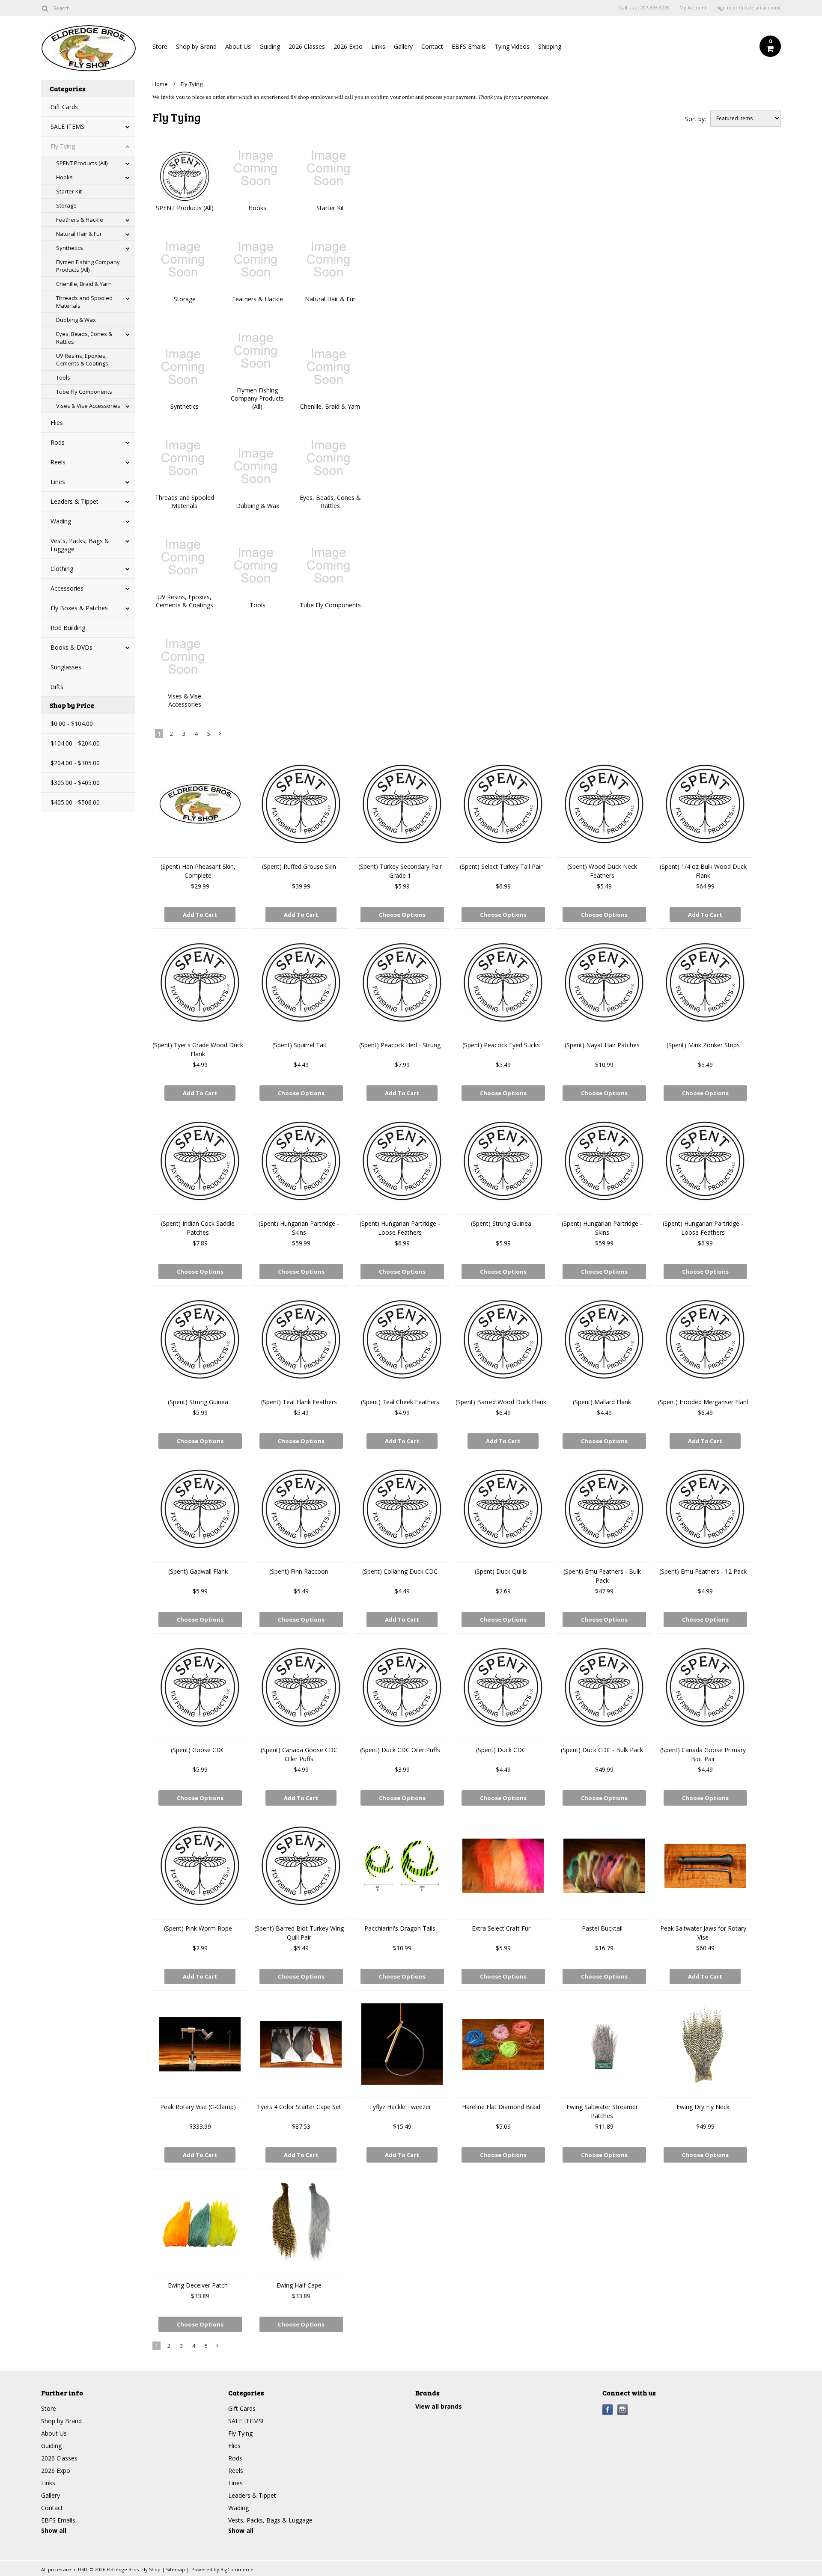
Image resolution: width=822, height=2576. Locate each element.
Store (160, 46)
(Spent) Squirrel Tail (299, 1045)
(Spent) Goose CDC (198, 1750)
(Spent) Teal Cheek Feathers (400, 1402)
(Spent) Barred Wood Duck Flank (501, 1402)
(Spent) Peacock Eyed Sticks (501, 1045)
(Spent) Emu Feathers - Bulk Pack (602, 1576)
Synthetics (70, 248)
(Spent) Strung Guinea (501, 1223)
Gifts (57, 687)
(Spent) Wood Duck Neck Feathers (602, 871)
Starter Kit (69, 191)
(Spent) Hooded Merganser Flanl (703, 1402)
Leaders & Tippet (74, 501)
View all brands (439, 2406)
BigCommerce (237, 2569)
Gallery (403, 46)
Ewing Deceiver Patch (198, 2285)
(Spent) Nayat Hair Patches (602, 1045)
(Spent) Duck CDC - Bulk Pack (602, 1750)
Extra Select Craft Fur (501, 1928)
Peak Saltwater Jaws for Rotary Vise (703, 1933)
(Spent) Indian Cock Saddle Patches (198, 1228)
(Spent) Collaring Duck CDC (400, 1571)
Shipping (550, 46)
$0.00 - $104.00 (72, 723)
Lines (58, 482)
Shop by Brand (196, 46)
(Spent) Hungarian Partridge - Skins (299, 1228)
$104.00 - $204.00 (75, 743)
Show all (54, 2530)
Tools (63, 377)
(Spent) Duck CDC (501, 1750)
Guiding (270, 46)
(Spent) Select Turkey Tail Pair (501, 866)
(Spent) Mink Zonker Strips (703, 1045)
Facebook (608, 2410)
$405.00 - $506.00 (75, 802)
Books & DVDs (71, 647)
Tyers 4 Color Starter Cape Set (299, 2107)
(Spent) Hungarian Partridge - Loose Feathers (400, 1228)
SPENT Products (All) (82, 163)
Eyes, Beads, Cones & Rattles (84, 338)
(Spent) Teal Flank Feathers (299, 1402)
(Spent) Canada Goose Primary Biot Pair (703, 1754)
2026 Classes (307, 46)
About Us (238, 46)
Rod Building (68, 628)
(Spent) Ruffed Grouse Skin (299, 866)
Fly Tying (63, 146)
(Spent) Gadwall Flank (198, 1571)
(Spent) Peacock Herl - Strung (400, 1045)
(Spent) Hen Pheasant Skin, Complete (198, 871)
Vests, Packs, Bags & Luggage (80, 545)
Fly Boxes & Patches (79, 608)
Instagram (623, 2410)
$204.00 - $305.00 (75, 763)
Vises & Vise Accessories (88, 406)
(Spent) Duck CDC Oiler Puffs (400, 1750)
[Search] (45, 8)
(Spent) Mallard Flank (602, 1402)
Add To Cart (200, 915)
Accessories (67, 588)
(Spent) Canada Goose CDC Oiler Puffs (299, 1754)
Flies (57, 423)
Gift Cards (64, 107)
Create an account (760, 8)
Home (160, 84)
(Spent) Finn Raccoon (299, 1571)
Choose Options (402, 915)
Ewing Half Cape (299, 2285)
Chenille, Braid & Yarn (84, 284)
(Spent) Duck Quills (501, 1571)
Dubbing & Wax (76, 320)
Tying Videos (512, 46)
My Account (693, 8)
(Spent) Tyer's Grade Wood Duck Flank (198, 1049)
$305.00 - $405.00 (75, 783)
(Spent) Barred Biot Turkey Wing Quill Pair (299, 1933)
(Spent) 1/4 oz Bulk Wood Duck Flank (703, 871)
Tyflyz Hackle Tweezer (400, 2107)
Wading (61, 521)
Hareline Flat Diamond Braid (501, 2107)
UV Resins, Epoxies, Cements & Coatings (82, 360)
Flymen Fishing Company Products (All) (88, 266)
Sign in (724, 8)
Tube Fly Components (84, 392)
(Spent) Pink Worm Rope (198, 1928)
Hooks (64, 177)
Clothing (62, 569)
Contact (432, 46)
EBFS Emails (469, 46)
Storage (66, 205)
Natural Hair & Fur (79, 234)
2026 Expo (348, 46)
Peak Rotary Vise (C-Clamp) (198, 2107)
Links (378, 46)
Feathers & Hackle (80, 220)
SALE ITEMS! (68, 126)
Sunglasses (66, 667)
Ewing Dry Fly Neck (703, 2107)
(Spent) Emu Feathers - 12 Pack (703, 1571)
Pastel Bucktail (602, 1928)
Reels (58, 462)
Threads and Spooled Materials (84, 302)
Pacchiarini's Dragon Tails (400, 1928)
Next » (220, 735)
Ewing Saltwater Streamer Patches (602, 2111)
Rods (58, 442)
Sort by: (695, 119)
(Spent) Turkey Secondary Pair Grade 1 (400, 871)
